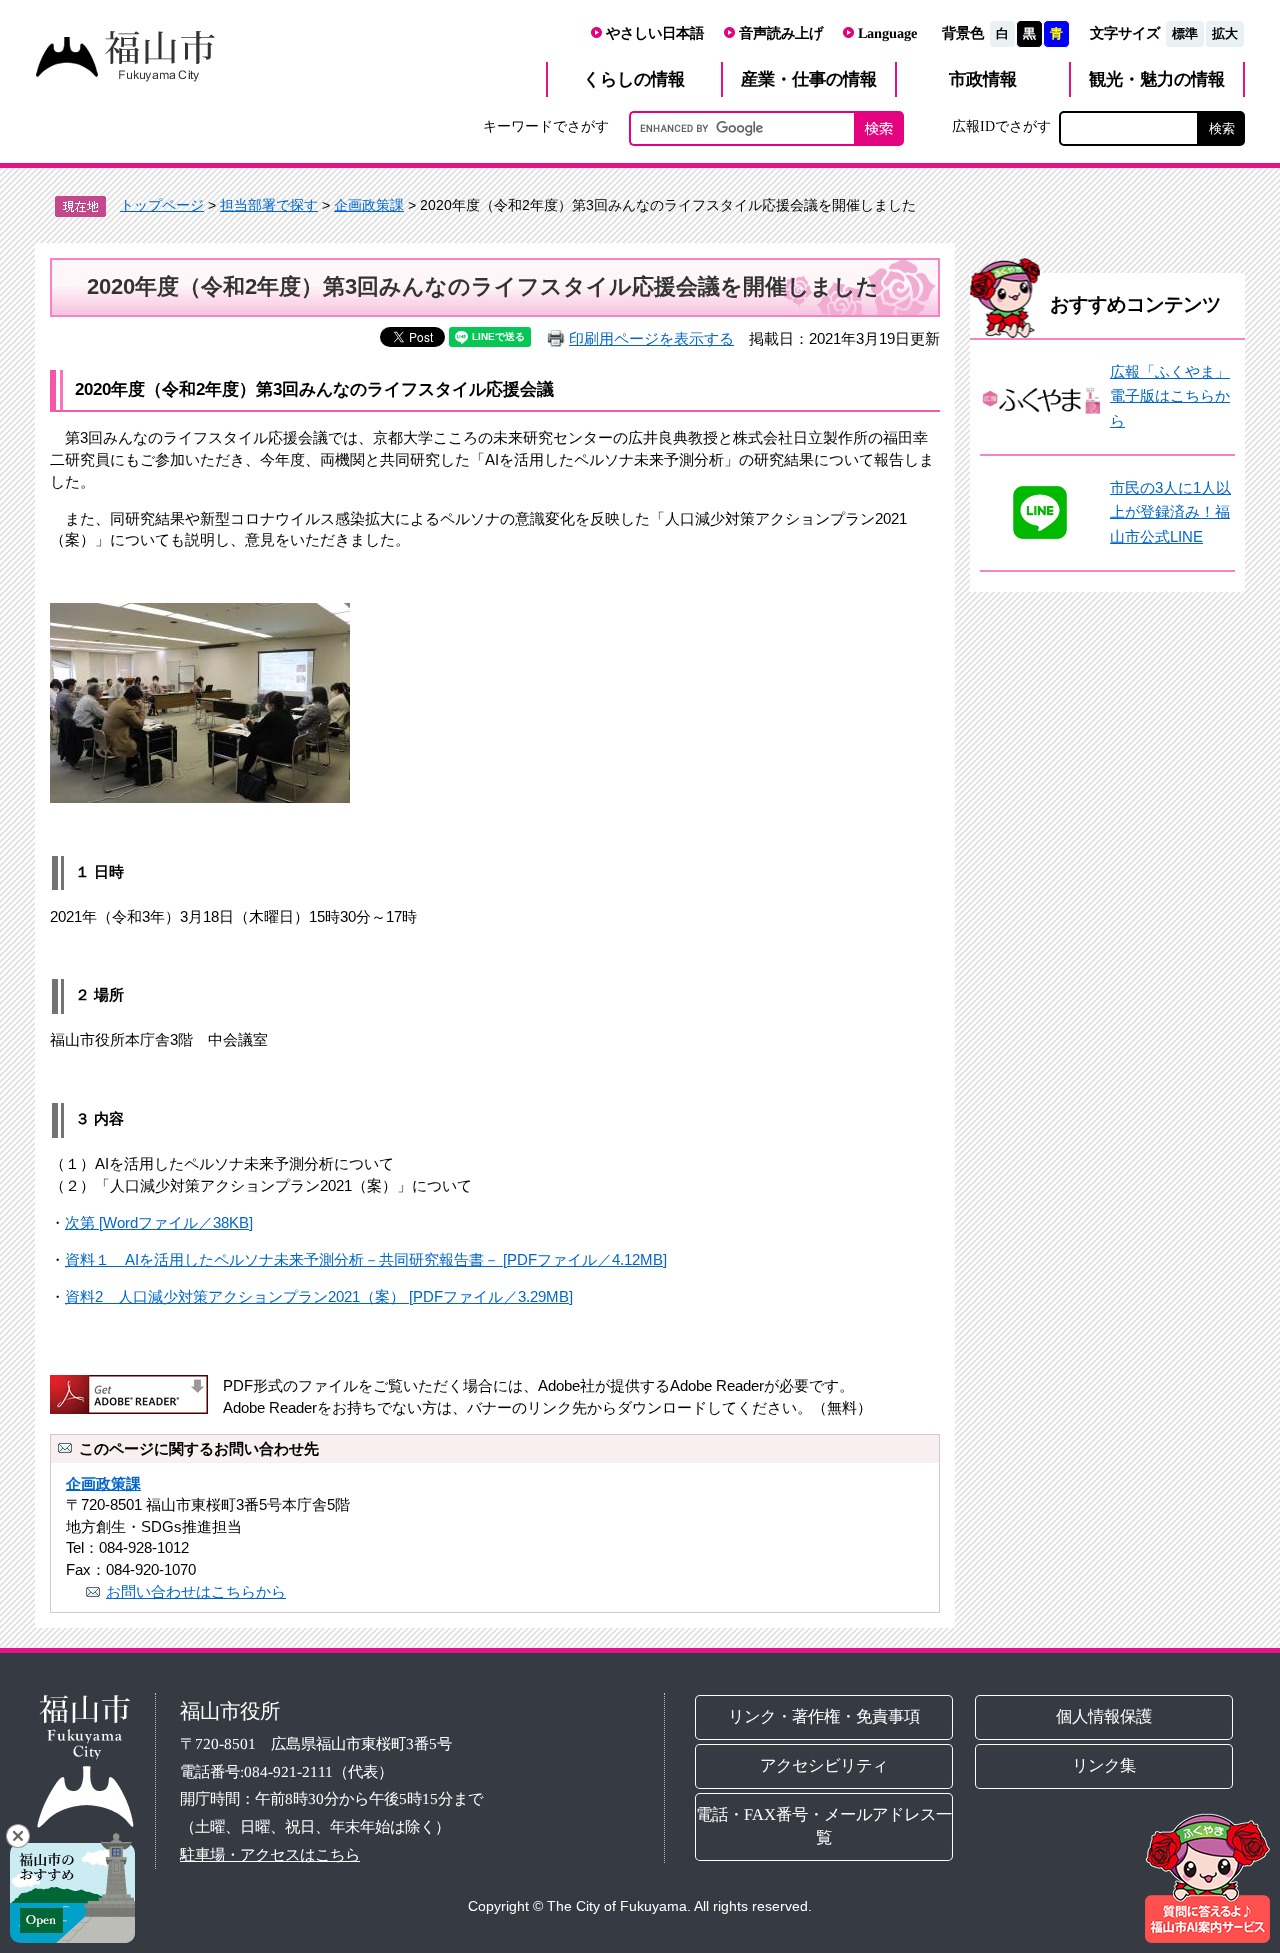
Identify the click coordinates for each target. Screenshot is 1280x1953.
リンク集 (1105, 1765)
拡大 (1225, 33)
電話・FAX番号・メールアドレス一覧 (824, 1826)
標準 (1185, 33)
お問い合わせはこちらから (196, 1591)
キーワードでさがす (546, 126)
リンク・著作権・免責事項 (824, 1716)
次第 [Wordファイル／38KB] (159, 1222)
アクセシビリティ (824, 1765)
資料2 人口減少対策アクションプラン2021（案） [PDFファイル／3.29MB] (319, 1296)
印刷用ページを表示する (651, 338)
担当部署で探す (269, 205)
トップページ (162, 205)
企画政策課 (369, 205)
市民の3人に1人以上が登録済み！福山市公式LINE (1170, 512)
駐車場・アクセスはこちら (270, 1854)
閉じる (18, 1836)
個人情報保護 (1105, 1716)
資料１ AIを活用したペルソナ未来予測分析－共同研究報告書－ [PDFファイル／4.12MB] (366, 1259)
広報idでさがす (1001, 126)
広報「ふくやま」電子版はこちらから (1170, 396)
